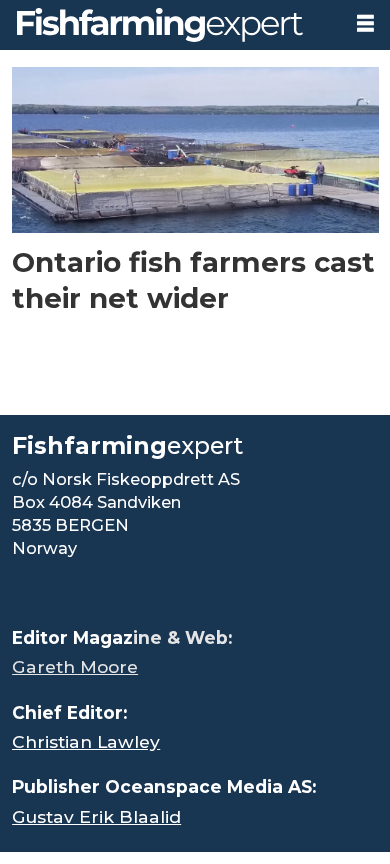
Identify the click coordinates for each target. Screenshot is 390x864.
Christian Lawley (86, 741)
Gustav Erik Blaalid (96, 816)
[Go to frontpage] (169, 25)
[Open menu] (365, 24)
